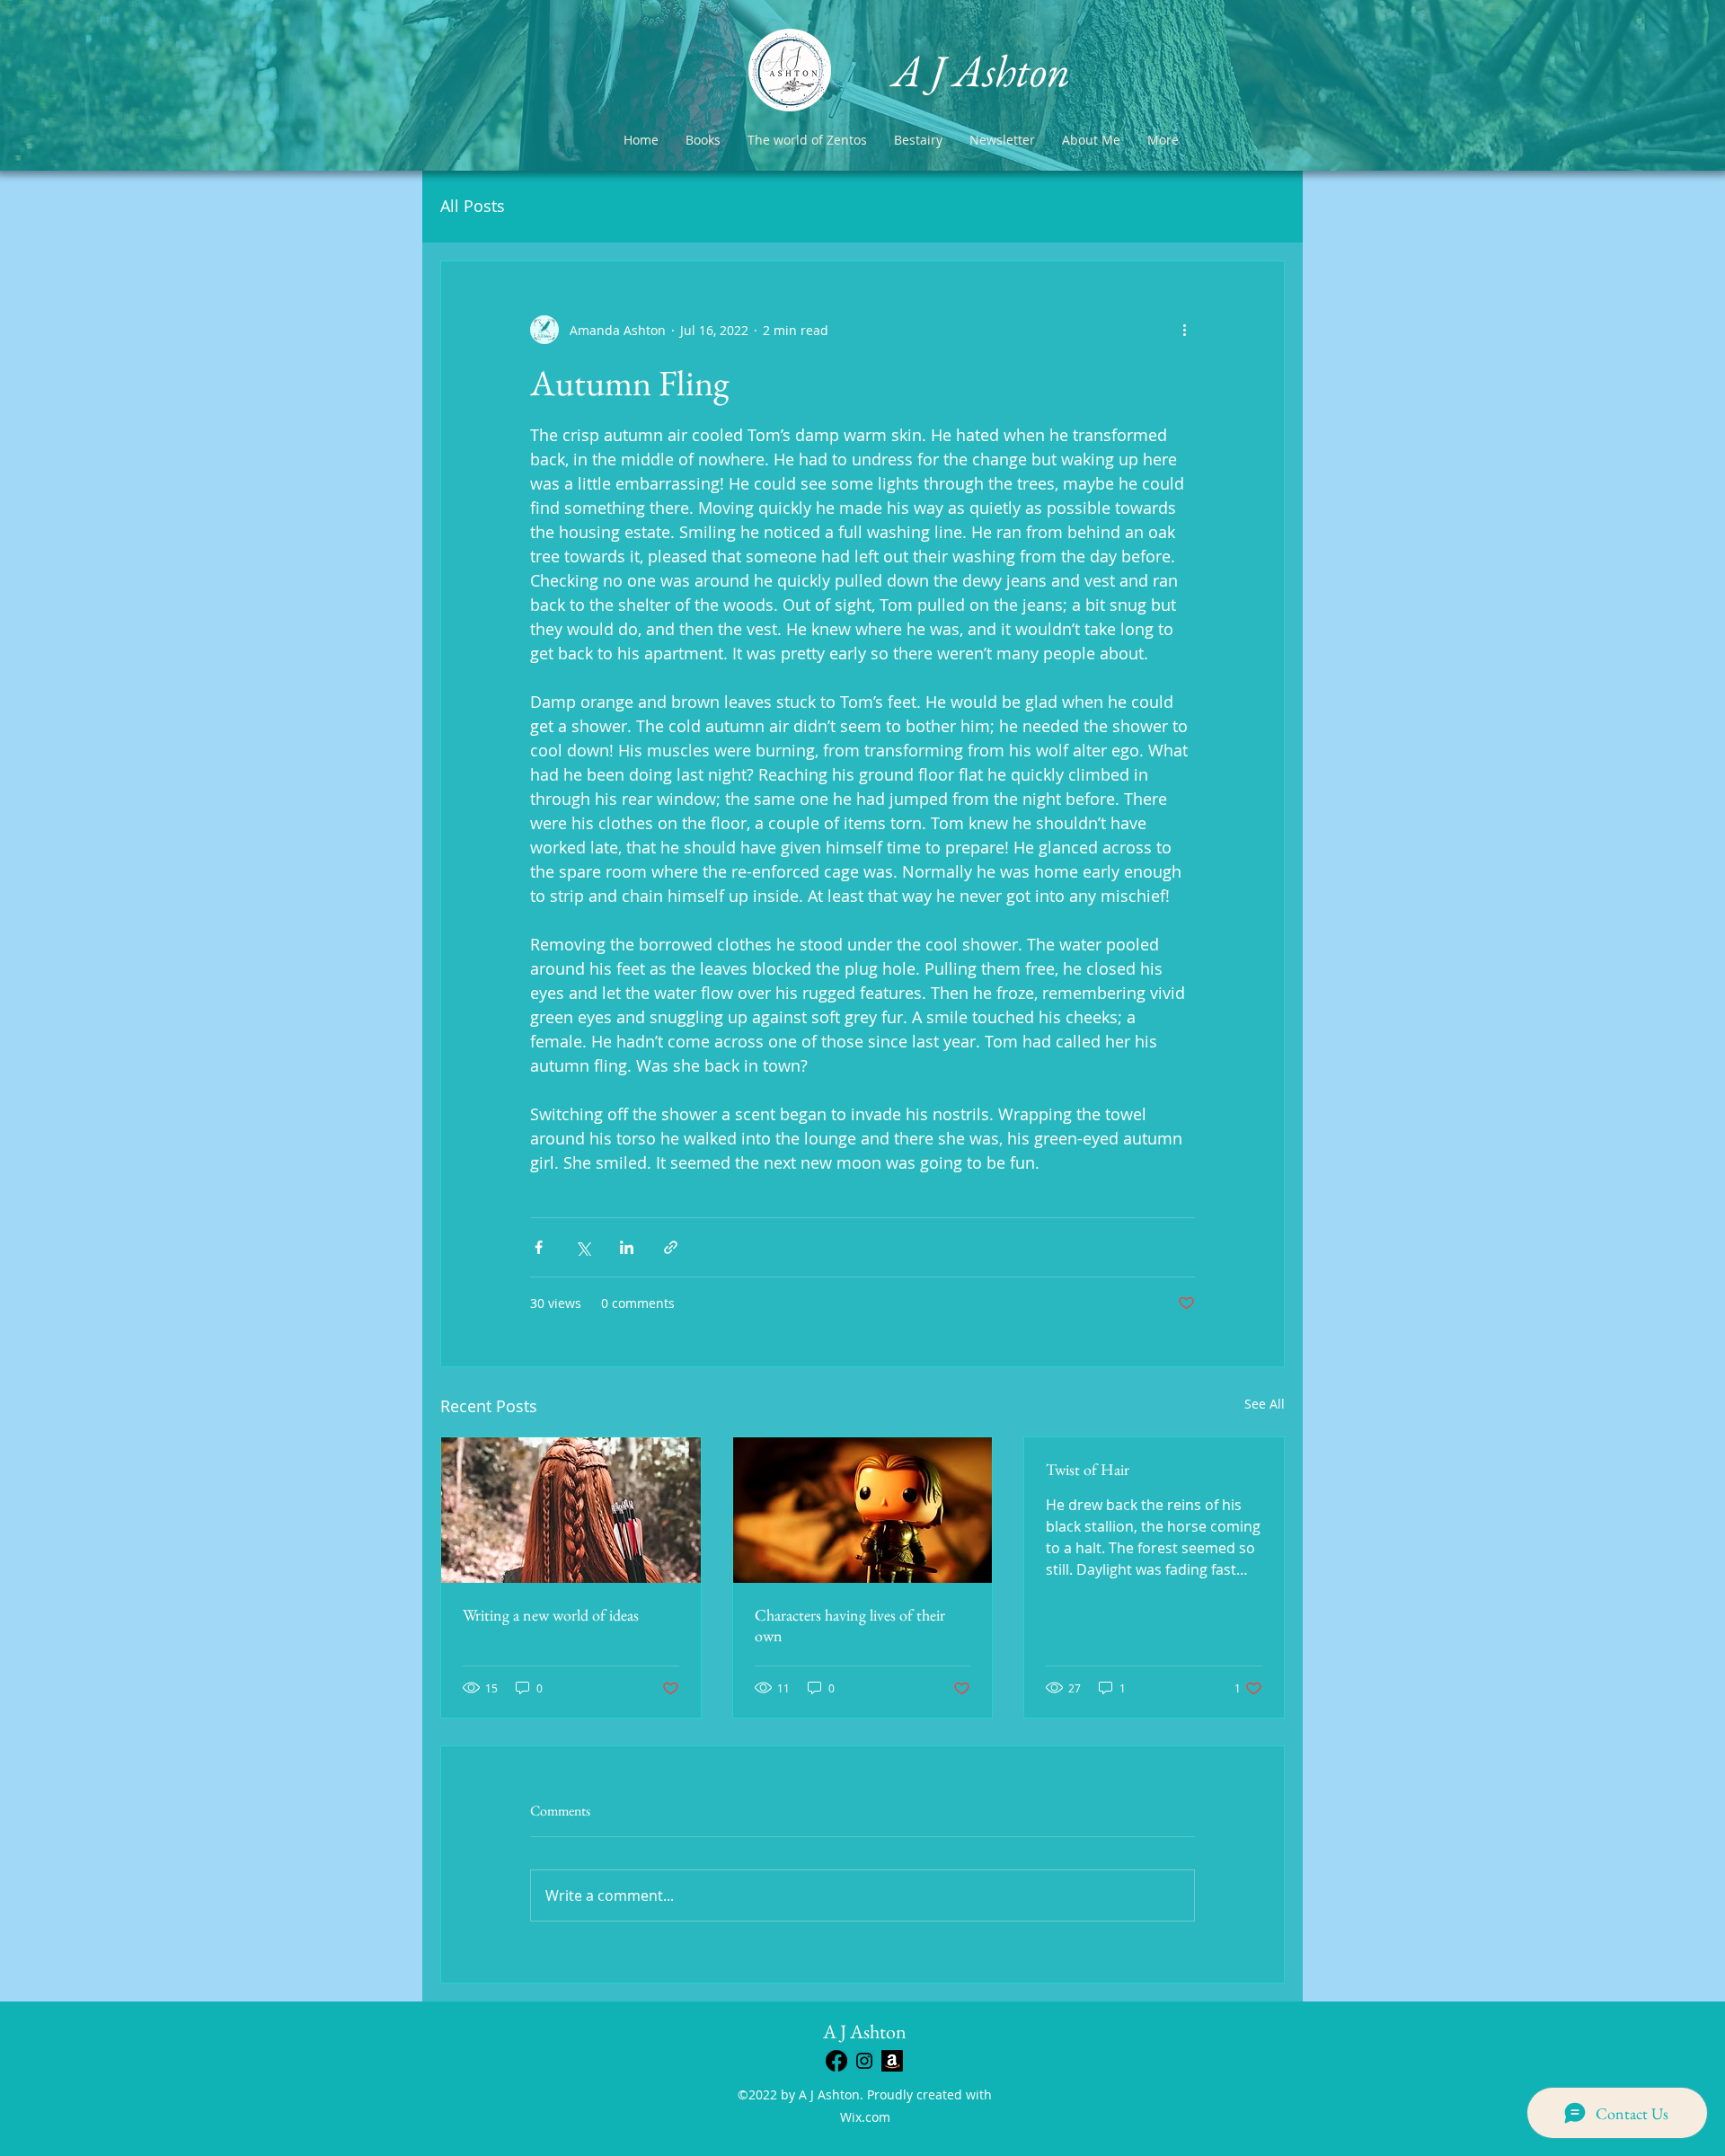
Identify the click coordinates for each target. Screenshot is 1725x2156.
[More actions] (1184, 330)
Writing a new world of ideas (551, 1615)
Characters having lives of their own (850, 1625)
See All (1265, 1404)
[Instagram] (864, 2061)
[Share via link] (671, 1247)
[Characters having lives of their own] (863, 1510)
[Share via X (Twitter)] (583, 1247)
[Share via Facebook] (539, 1247)
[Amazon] (892, 2061)
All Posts (473, 206)
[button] (918, 140)
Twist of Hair (1088, 1469)
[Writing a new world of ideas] (571, 1510)
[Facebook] (836, 2061)
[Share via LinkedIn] (627, 1247)
